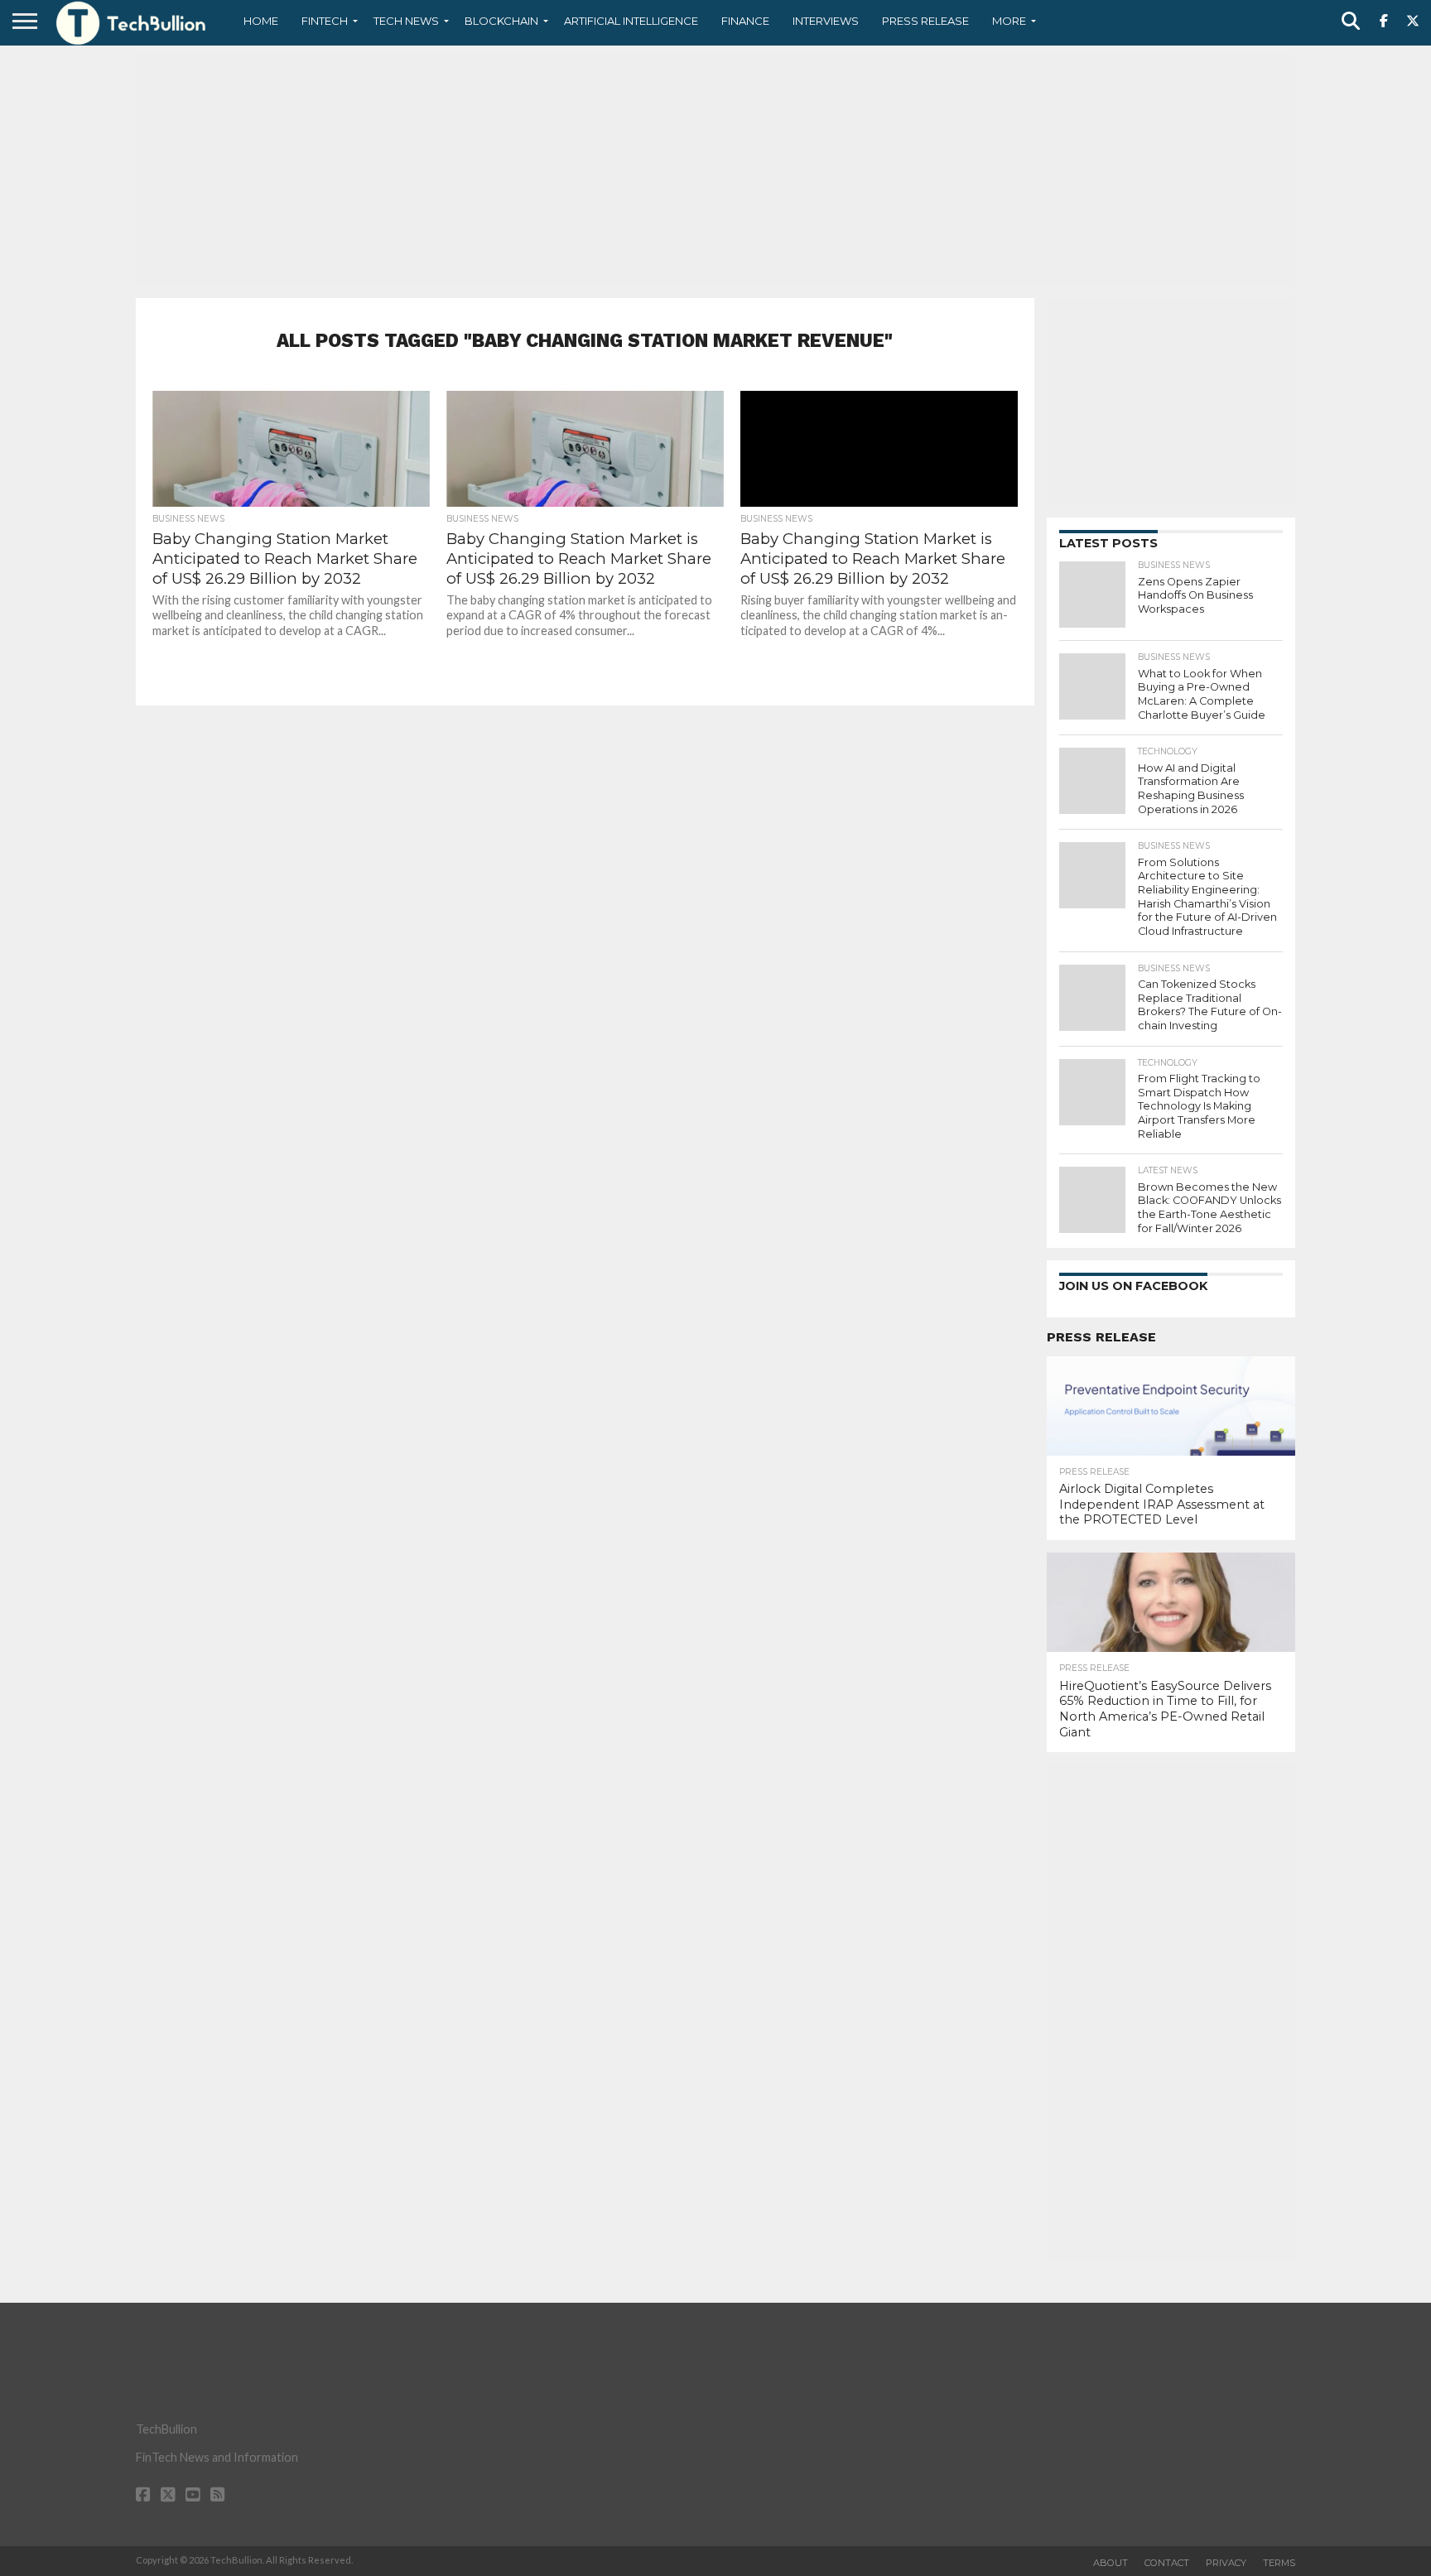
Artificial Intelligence (631, 21)
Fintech (325, 21)
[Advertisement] (715, 170)
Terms (1279, 2563)
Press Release (925, 21)
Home (261, 21)
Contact (1167, 2563)
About (1111, 2563)
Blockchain (501, 21)
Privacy (1226, 2563)
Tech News (406, 21)
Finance (745, 21)
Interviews (826, 21)
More (1009, 21)
